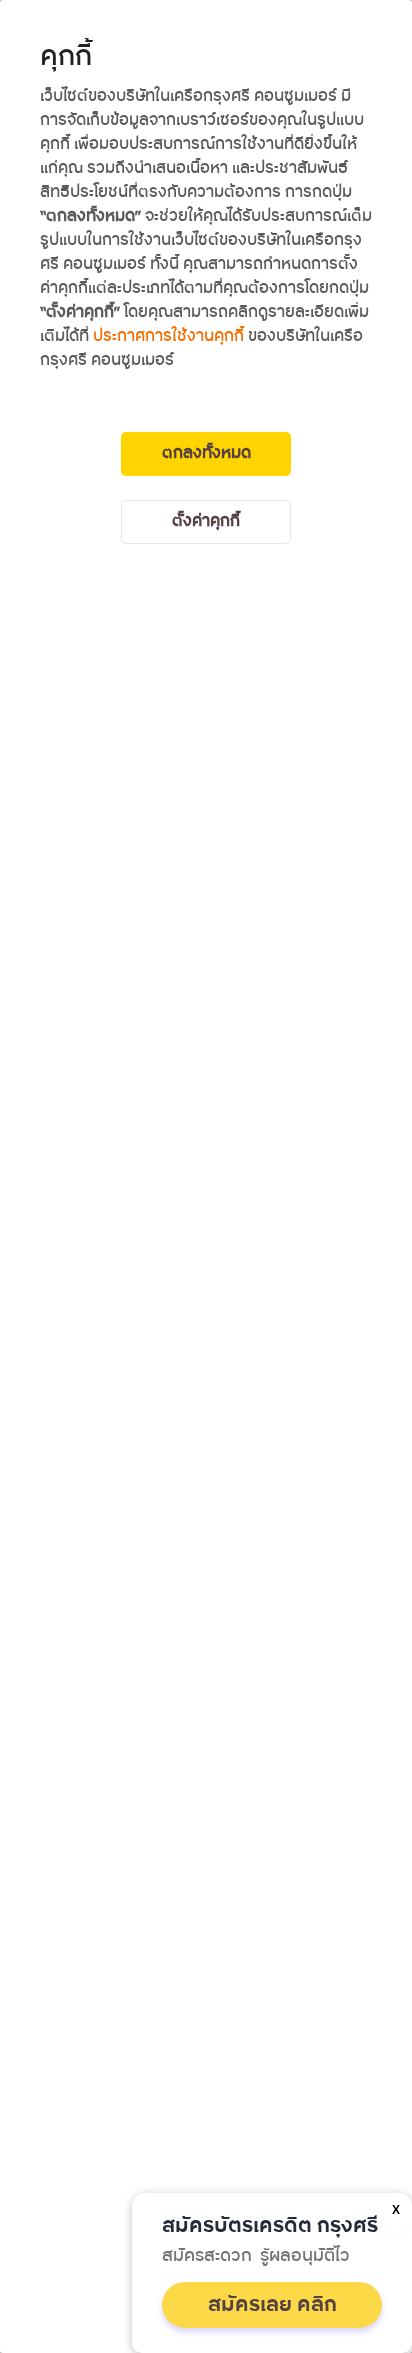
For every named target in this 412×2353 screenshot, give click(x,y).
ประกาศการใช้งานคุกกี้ (168, 336)
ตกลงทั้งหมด (206, 453)
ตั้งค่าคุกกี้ (206, 521)
